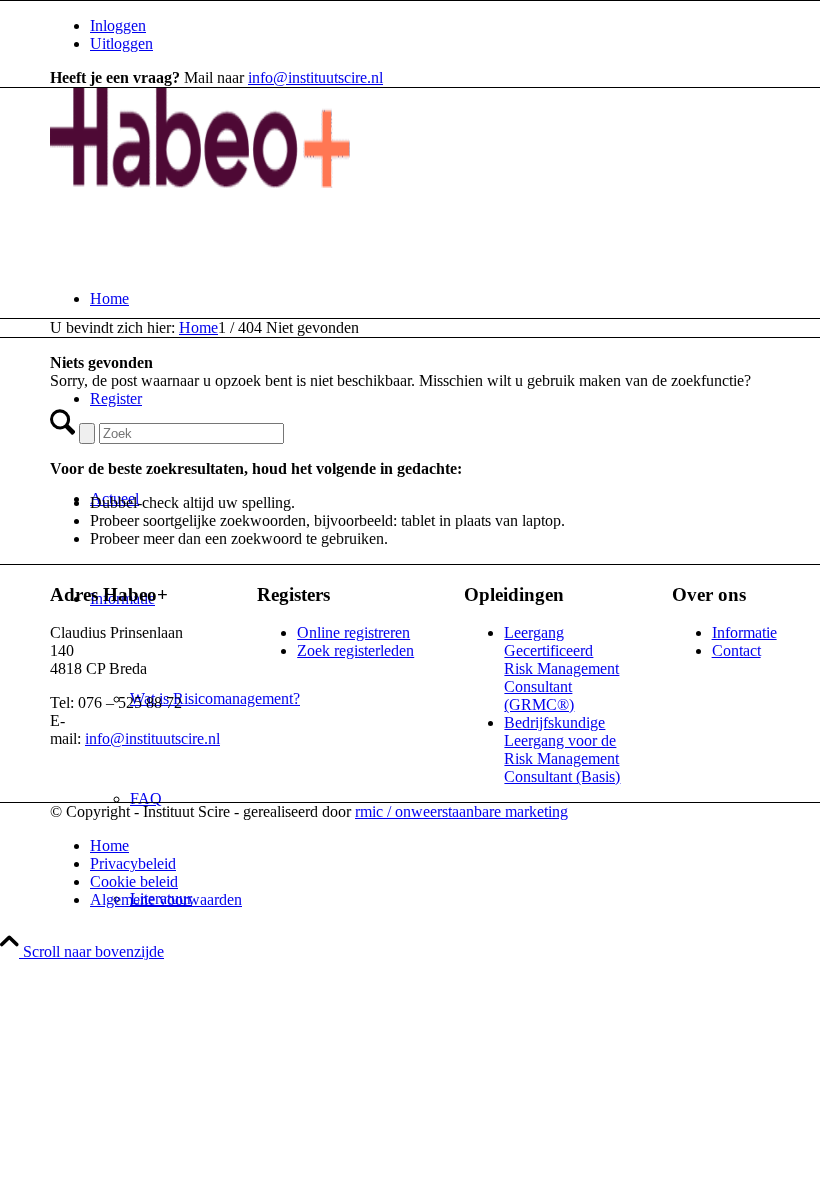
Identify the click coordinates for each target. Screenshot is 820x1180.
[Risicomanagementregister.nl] (200, 182)
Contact (736, 650)
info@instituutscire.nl (315, 77)
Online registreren (353, 632)
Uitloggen (121, 43)
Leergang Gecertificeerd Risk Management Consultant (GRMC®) (561, 668)
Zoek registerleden (355, 650)
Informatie (744, 632)
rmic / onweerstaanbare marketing (461, 811)
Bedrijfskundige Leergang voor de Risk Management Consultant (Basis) (562, 749)
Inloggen (118, 25)
